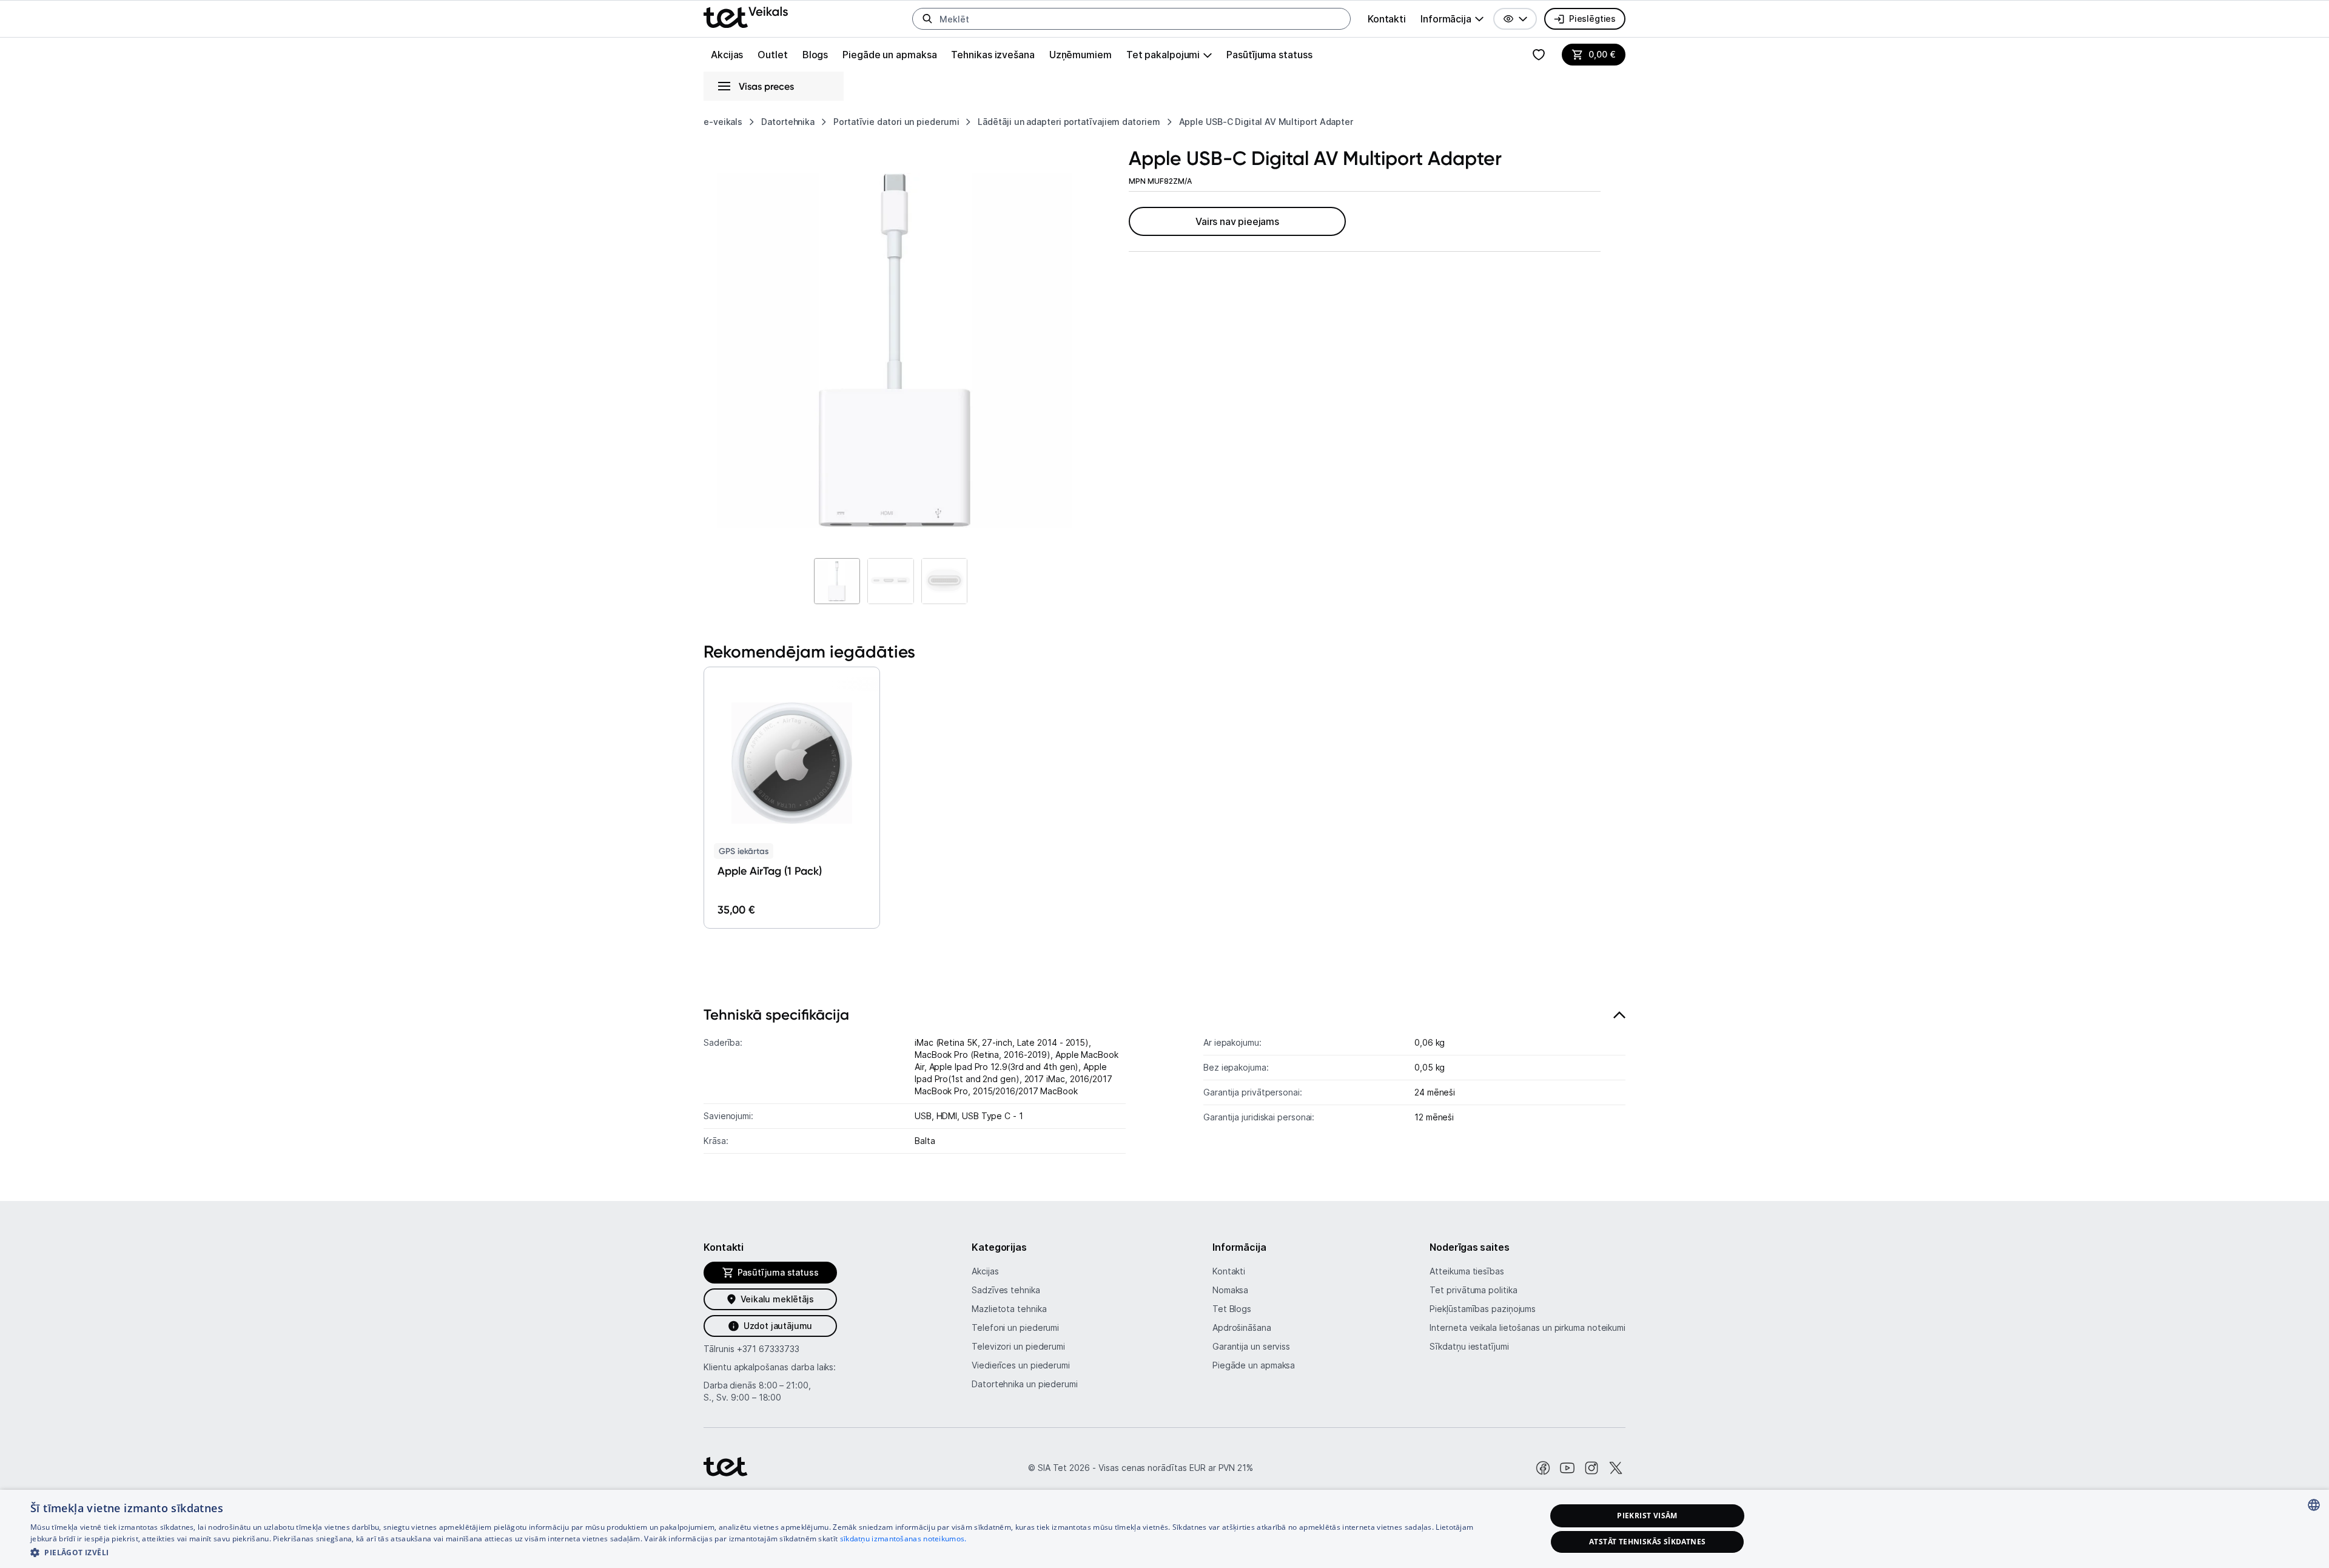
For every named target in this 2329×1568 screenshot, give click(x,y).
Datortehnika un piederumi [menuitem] (1025, 1384)
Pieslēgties (1592, 19)
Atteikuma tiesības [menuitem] (1467, 1271)
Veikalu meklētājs (777, 1299)
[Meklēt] (927, 19)
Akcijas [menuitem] (727, 55)
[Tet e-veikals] (746, 17)
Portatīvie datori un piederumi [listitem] (896, 122)
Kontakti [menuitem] (1387, 19)
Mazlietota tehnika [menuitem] (1009, 1309)
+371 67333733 (768, 1349)
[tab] (1164, 1084)
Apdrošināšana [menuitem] (1242, 1327)
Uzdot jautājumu (778, 1326)
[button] (1515, 19)
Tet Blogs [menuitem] (1232, 1309)
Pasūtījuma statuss (1269, 55)
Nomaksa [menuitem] (1230, 1290)
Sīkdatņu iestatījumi (1469, 1346)
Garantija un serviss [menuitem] (1251, 1346)
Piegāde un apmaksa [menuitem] (889, 55)
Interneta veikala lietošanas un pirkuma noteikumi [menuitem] (1527, 1327)
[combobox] (2314, 1505)
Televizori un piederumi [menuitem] (1018, 1346)
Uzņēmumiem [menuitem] (1080, 55)
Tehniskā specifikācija (776, 1014)
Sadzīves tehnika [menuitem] (1006, 1290)
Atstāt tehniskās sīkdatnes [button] (1647, 1542)
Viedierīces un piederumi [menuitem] (1021, 1365)
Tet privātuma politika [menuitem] (1473, 1290)
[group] (1452, 19)
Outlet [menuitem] (772, 55)
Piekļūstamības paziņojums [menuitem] (1483, 1309)
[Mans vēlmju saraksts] (1539, 55)
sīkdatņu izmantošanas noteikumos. (903, 1539)
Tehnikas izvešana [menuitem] (993, 55)
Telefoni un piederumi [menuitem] (1015, 1327)
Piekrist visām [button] (1647, 1516)
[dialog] (1164, 1529)
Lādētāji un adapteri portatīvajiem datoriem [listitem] (1069, 122)
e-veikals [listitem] (723, 122)
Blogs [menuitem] (815, 55)
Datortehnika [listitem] (788, 122)
